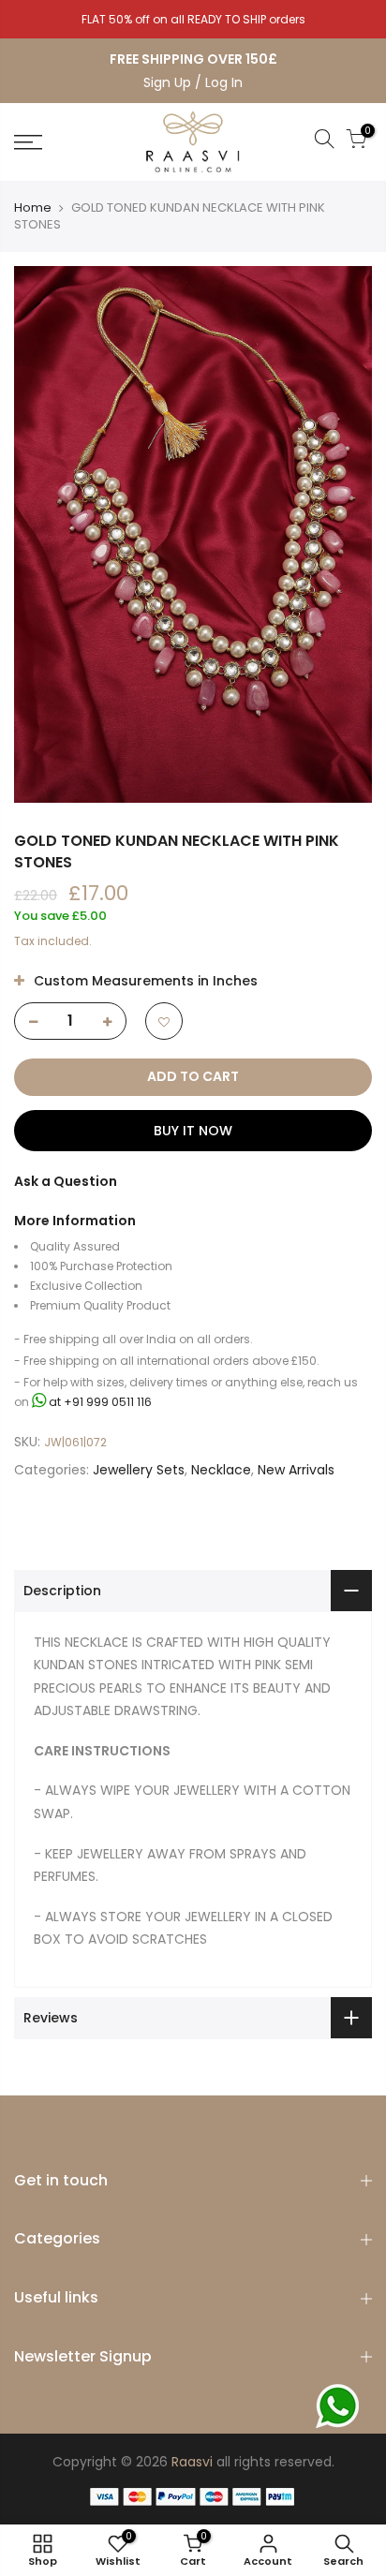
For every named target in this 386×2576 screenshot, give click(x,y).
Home (33, 207)
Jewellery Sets (139, 1470)
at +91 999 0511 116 (99, 1402)
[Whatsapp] (337, 2406)
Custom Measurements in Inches (144, 981)
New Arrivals (296, 1470)
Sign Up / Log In (193, 82)
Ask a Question (66, 1181)
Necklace (221, 1470)
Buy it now (193, 1131)
